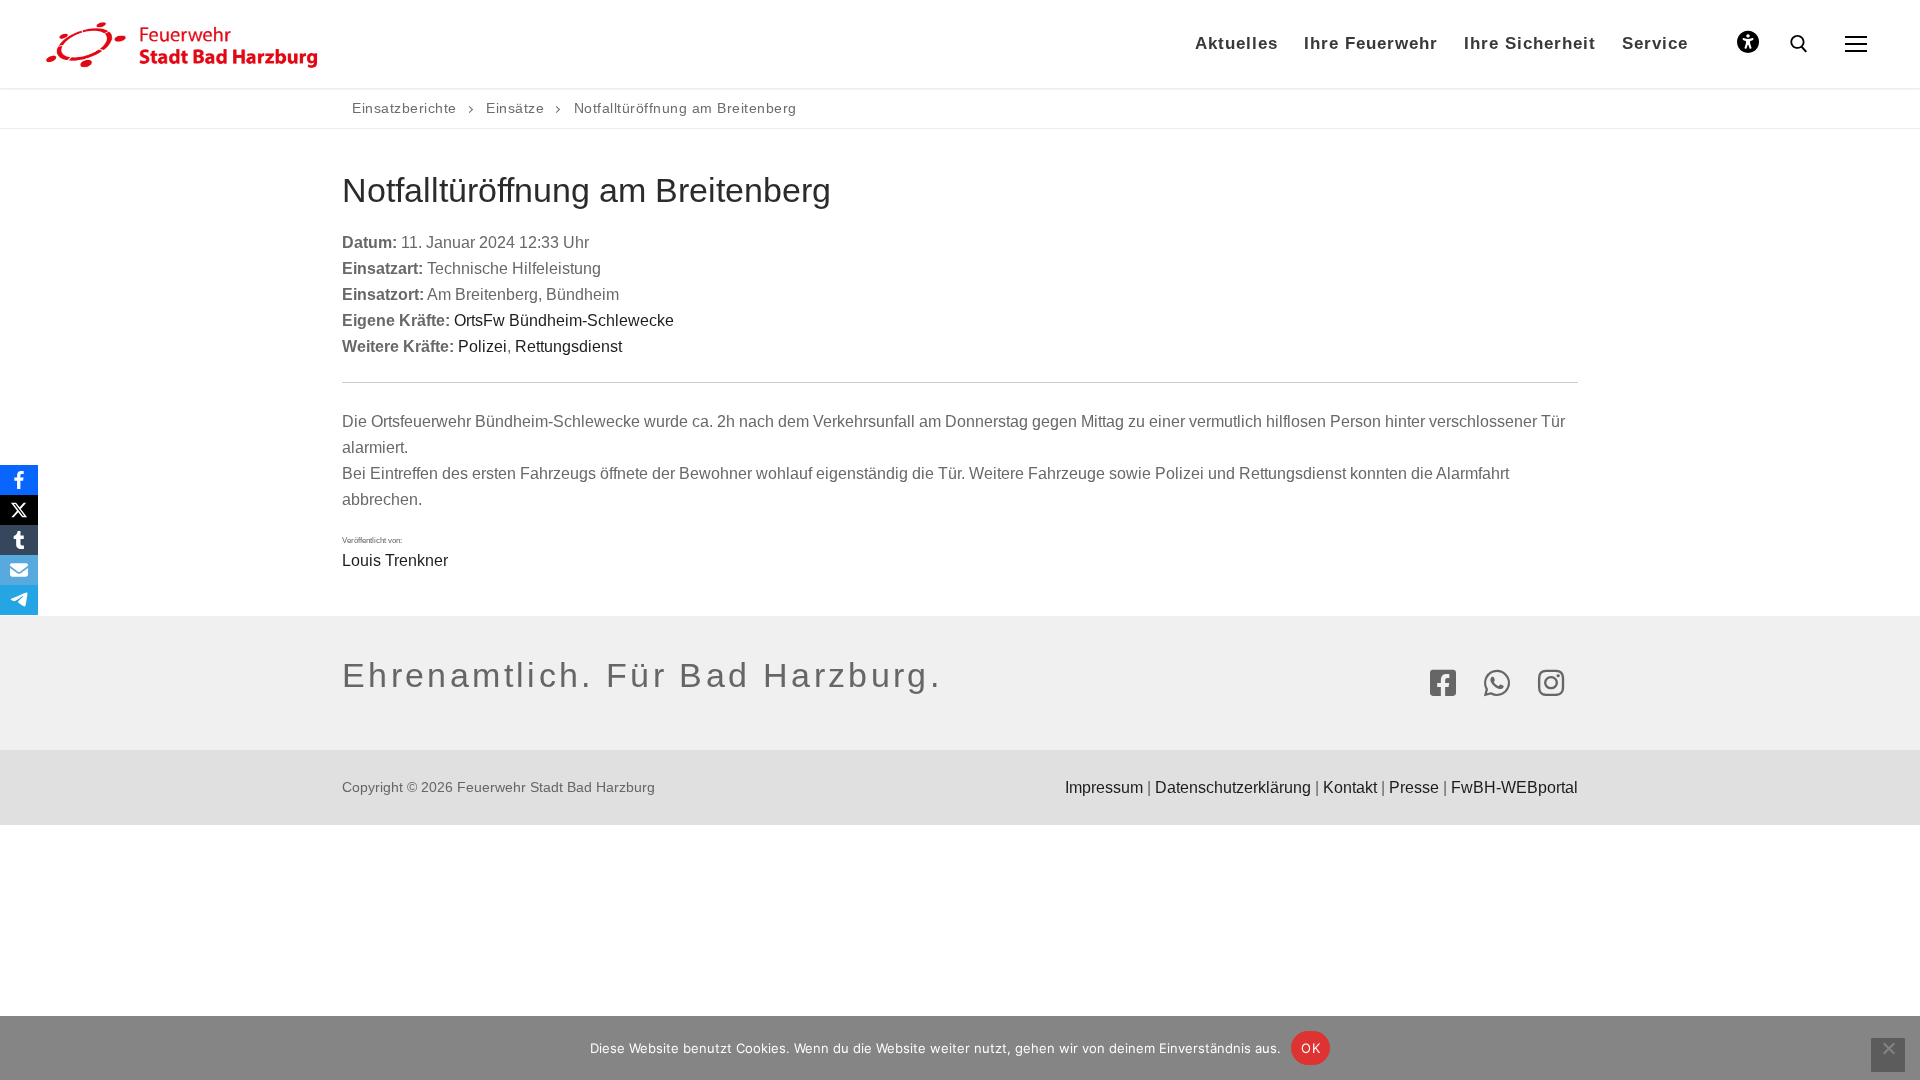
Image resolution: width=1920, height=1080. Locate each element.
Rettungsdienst (568, 346)
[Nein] (1888, 1055)
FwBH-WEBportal (1514, 787)
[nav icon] (1856, 44)
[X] (19, 510)
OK (1310, 1048)
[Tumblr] (19, 540)
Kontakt (1350, 787)
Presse (1414, 787)
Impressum (1104, 787)
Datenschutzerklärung (1233, 787)
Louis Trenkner (395, 560)
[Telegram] (19, 600)
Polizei (482, 346)
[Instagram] (1551, 683)
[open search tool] (1799, 44)
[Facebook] (1443, 683)
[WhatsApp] (1497, 683)
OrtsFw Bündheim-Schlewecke (564, 320)
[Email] (19, 570)
